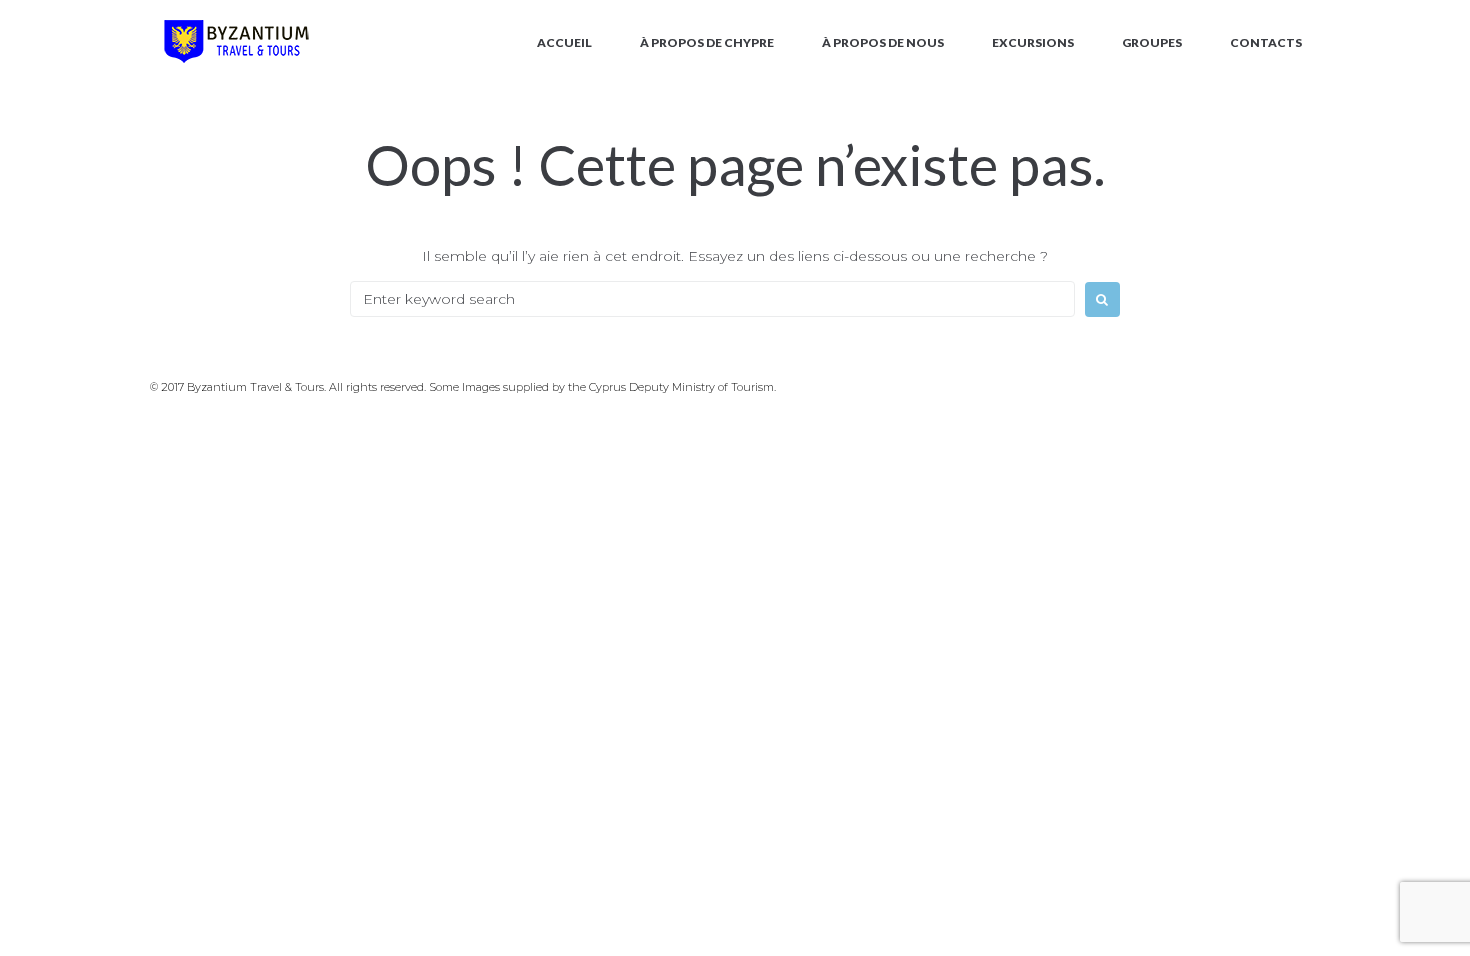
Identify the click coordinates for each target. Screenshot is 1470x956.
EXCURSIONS (1033, 42)
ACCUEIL (564, 42)
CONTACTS (1266, 42)
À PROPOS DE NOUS (883, 42)
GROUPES (1152, 42)
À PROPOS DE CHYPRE (707, 42)
